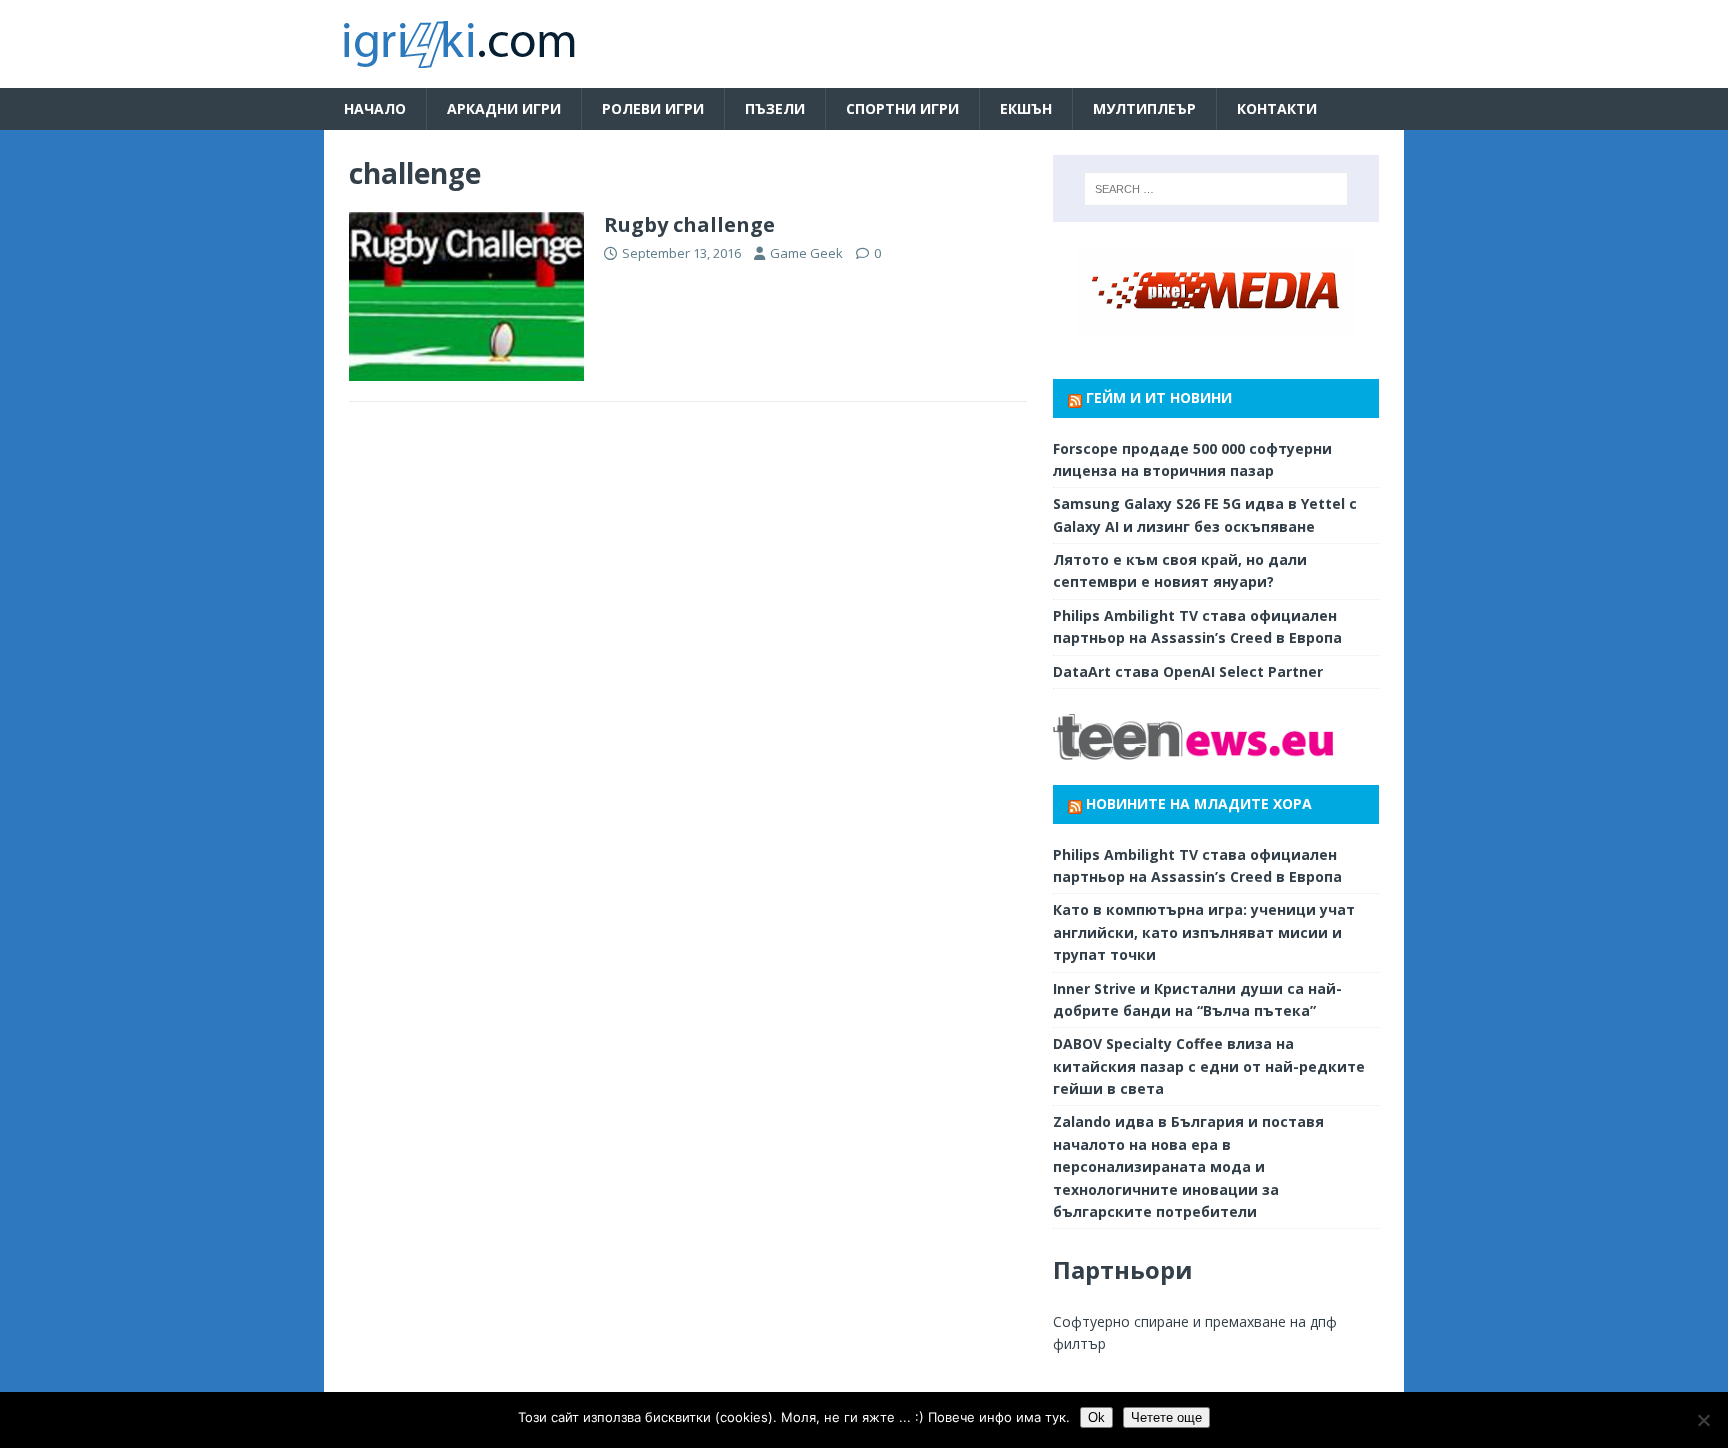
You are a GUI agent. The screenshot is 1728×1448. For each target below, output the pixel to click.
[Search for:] (1216, 189)
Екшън (1026, 108)
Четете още (1166, 1417)
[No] (1703, 1420)
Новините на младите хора (1199, 803)
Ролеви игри (653, 108)
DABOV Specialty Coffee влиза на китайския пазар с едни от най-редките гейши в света (1209, 1066)
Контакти (1277, 108)
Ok (1096, 1417)
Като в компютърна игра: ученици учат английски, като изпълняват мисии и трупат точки (1204, 932)
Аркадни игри (504, 108)
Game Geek (806, 253)
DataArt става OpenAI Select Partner (1188, 671)
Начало (375, 108)
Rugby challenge (689, 224)
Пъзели (775, 108)
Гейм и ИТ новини (1159, 397)
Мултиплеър (1144, 108)
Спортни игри (902, 108)
